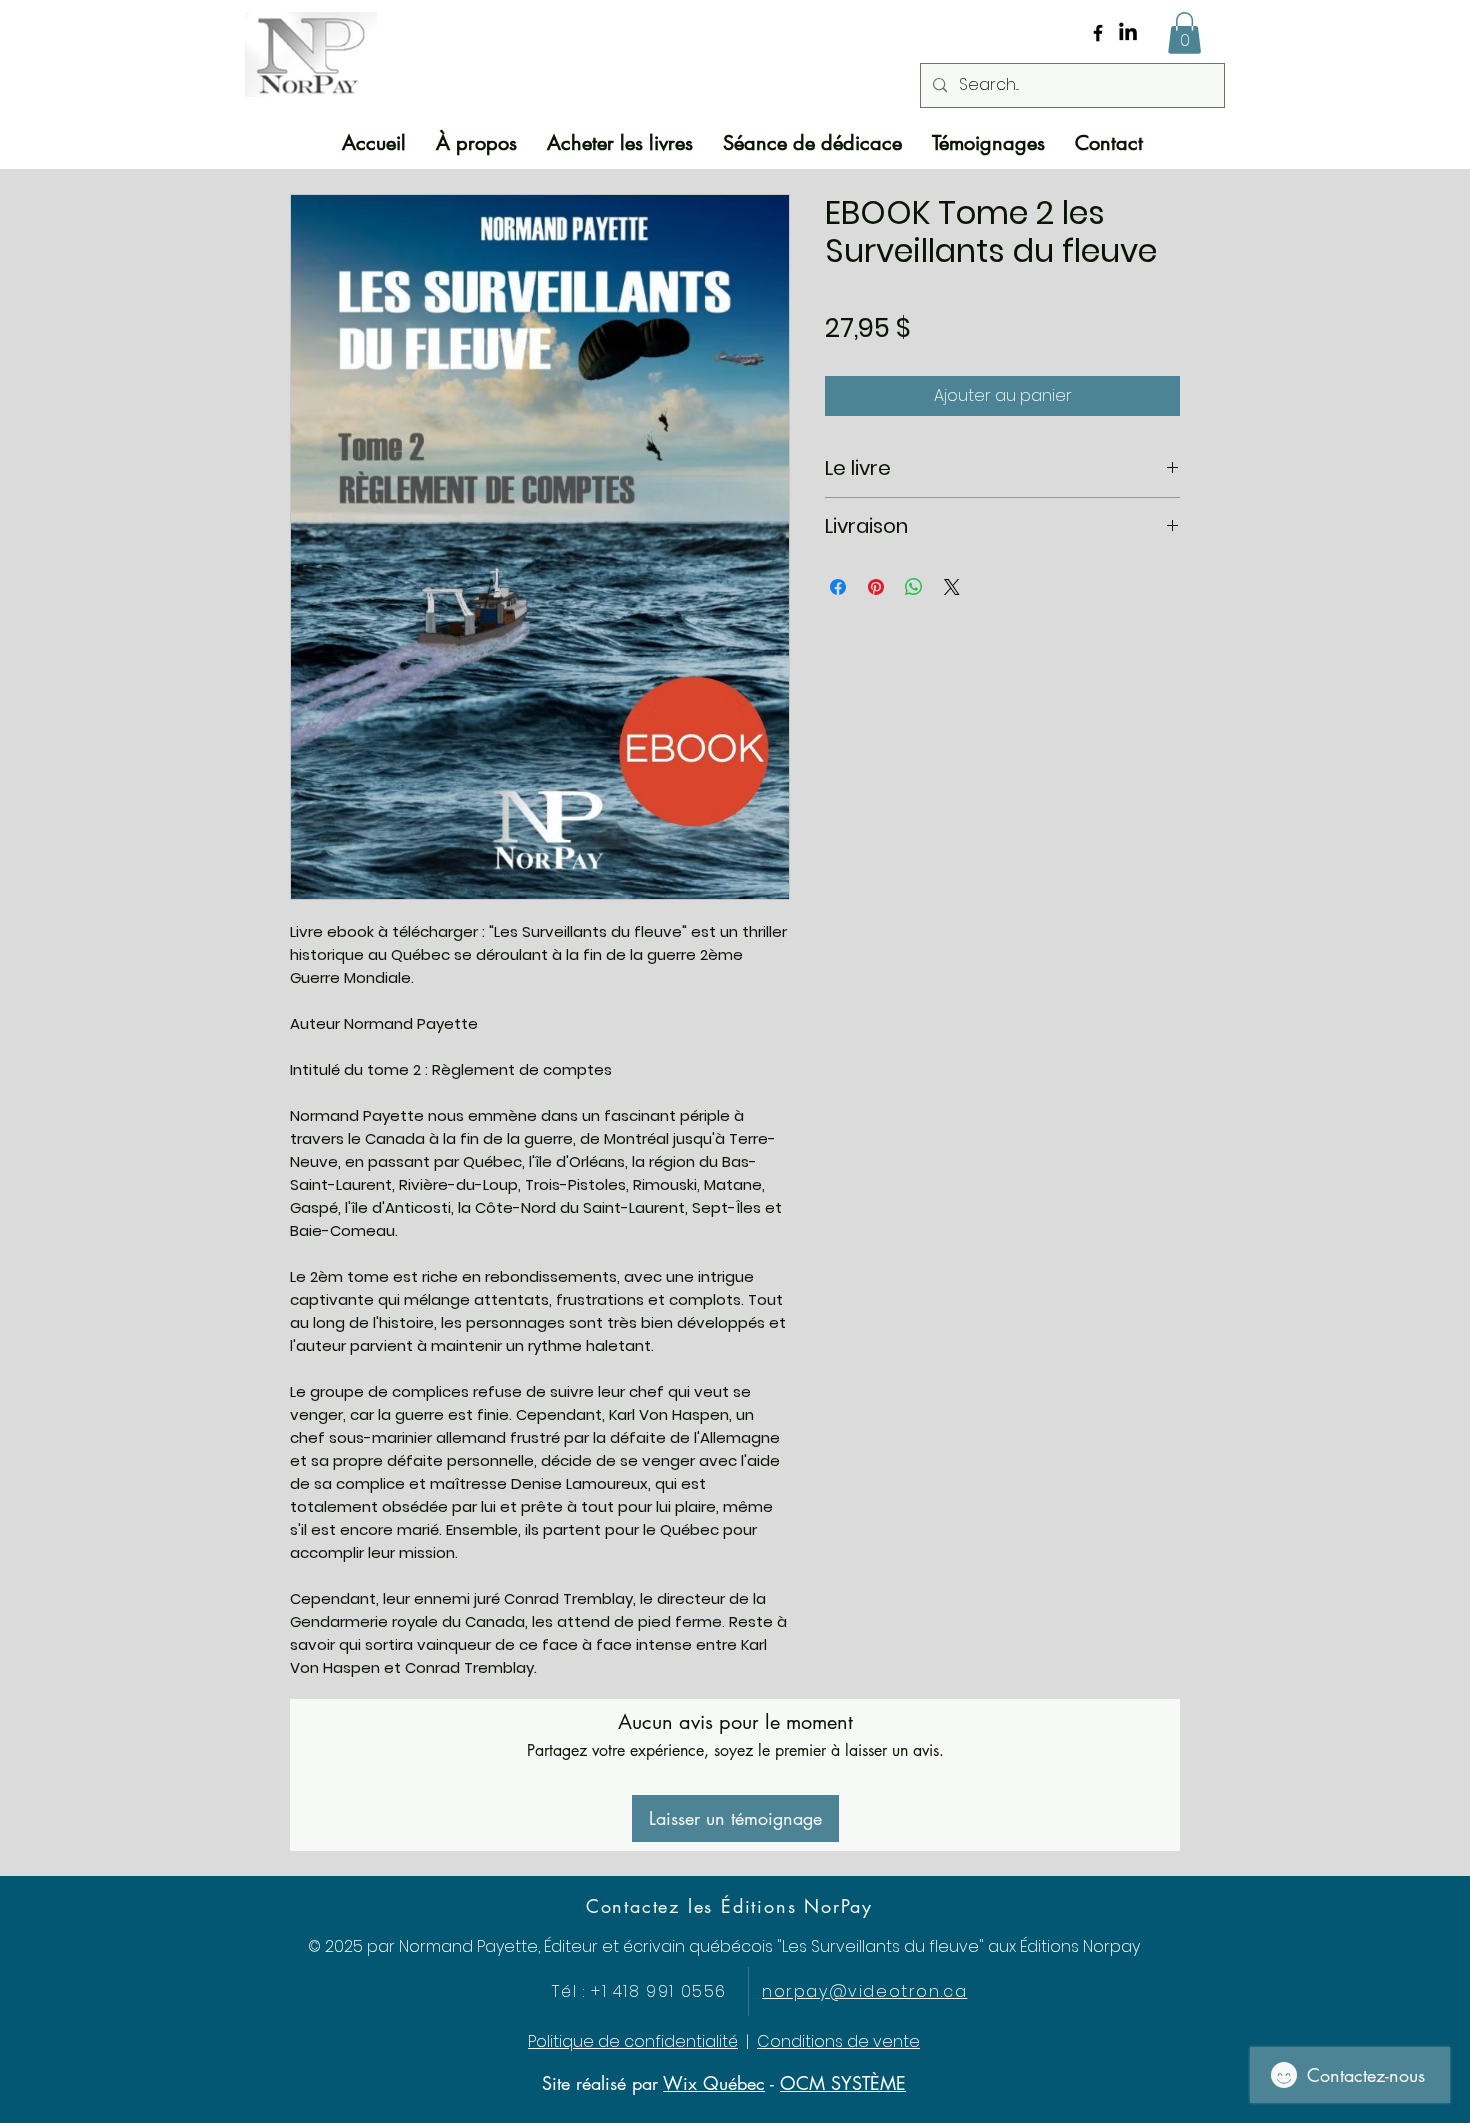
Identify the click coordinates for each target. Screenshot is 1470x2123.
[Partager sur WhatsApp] (914, 587)
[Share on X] (952, 587)
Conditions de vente (838, 2041)
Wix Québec (714, 2083)
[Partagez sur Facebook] (838, 587)
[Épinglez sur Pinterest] (876, 587)
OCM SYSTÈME (843, 2083)
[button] (1184, 33)
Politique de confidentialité (633, 2041)
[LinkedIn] (1128, 33)
